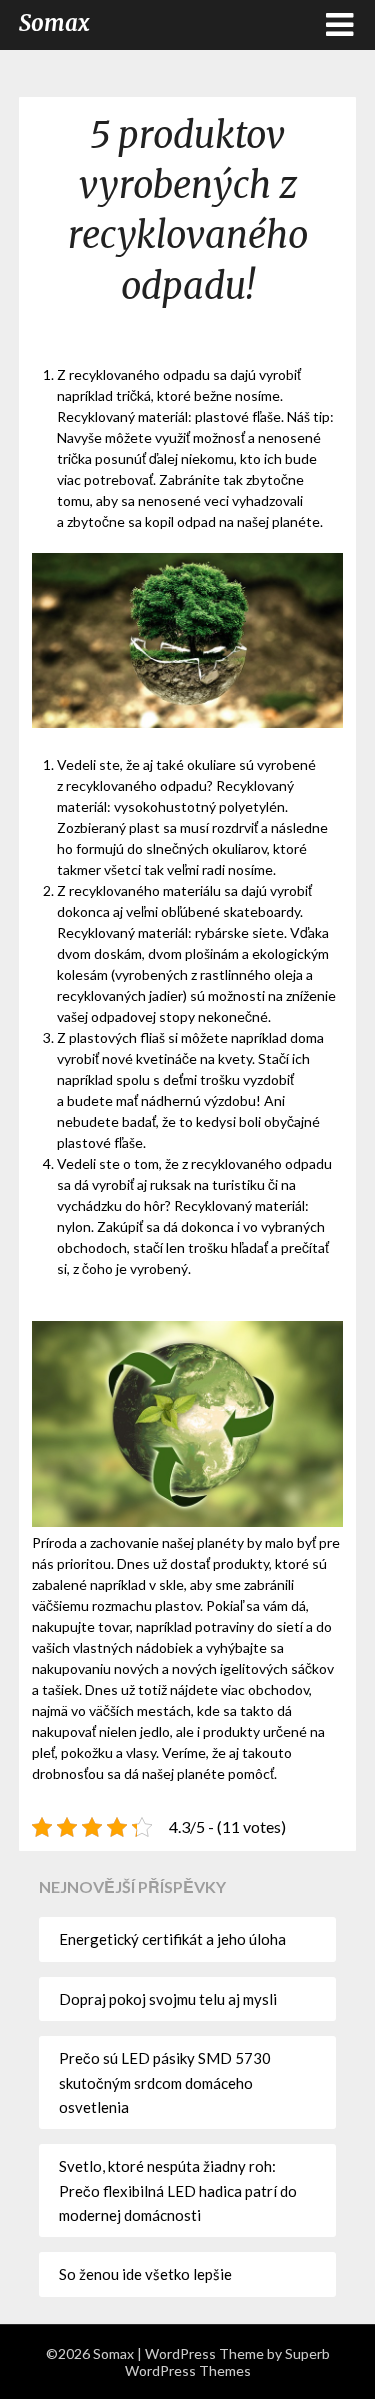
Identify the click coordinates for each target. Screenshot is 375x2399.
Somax (54, 23)
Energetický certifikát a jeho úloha (172, 1939)
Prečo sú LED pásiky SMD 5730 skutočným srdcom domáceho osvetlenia (165, 2082)
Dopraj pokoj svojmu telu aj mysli (168, 1999)
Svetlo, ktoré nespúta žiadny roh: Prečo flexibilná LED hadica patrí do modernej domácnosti (178, 2190)
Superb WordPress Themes (227, 2362)
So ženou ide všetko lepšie (145, 2274)
